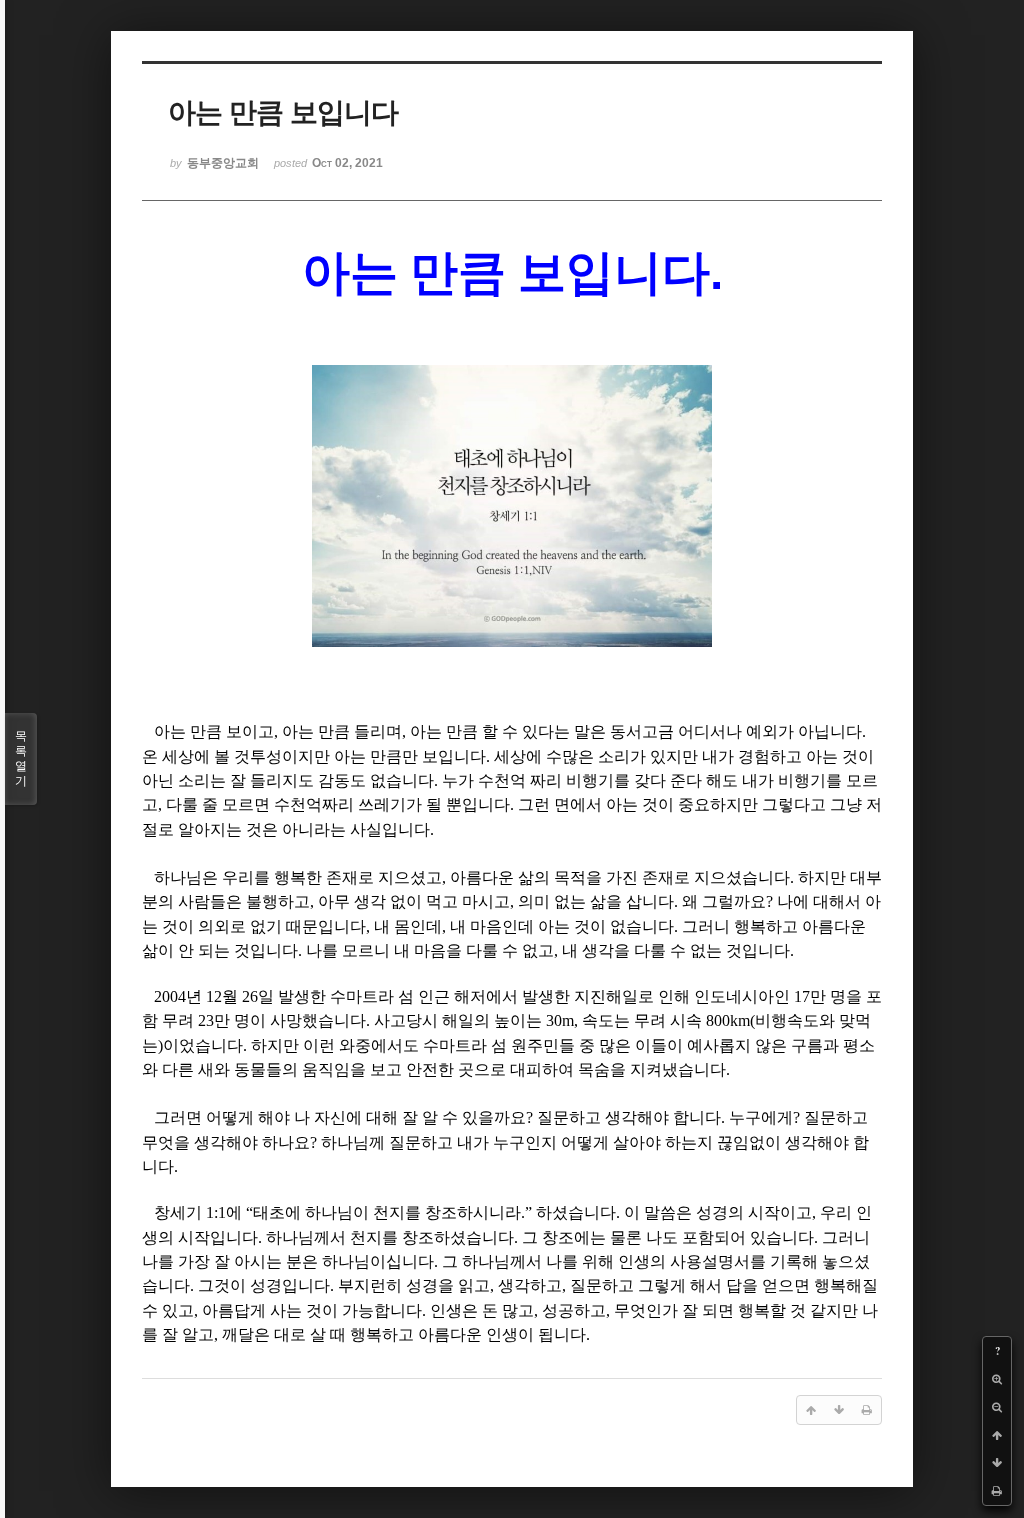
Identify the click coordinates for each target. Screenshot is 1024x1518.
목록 (21, 758)
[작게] (997, 1407)
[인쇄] (997, 1491)
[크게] (997, 1379)
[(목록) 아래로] (997, 1463)
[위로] (997, 1435)
